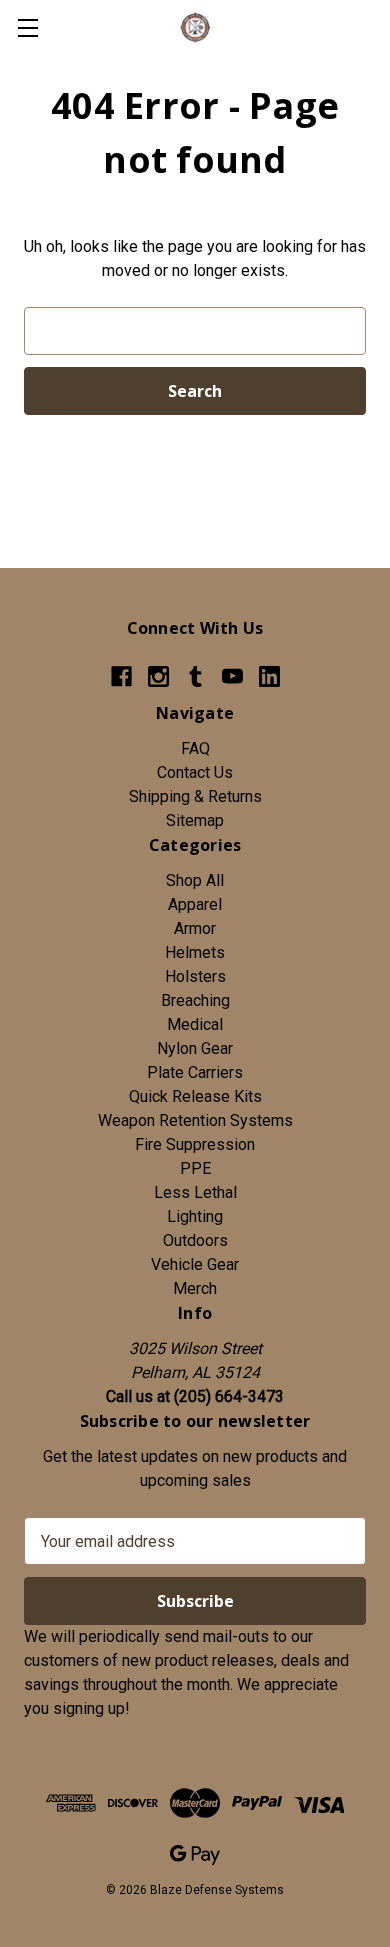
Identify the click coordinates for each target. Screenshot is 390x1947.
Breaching (195, 1000)
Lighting (195, 1216)
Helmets (195, 952)
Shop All (195, 880)
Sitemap (195, 820)
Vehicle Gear (195, 1264)
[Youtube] (232, 676)
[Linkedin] (269, 676)
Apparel (195, 904)
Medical (195, 1024)
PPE (195, 1168)
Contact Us (195, 772)
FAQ (195, 748)
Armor (195, 928)
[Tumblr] (195, 676)
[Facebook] (121, 676)
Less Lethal (195, 1192)
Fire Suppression (195, 1144)
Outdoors (195, 1240)
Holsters (195, 976)
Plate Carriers (195, 1072)
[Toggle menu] (27, 27)
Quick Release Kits (195, 1096)
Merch (195, 1288)
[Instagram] (158, 676)
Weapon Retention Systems (195, 1120)
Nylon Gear (195, 1048)
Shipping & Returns (195, 796)
